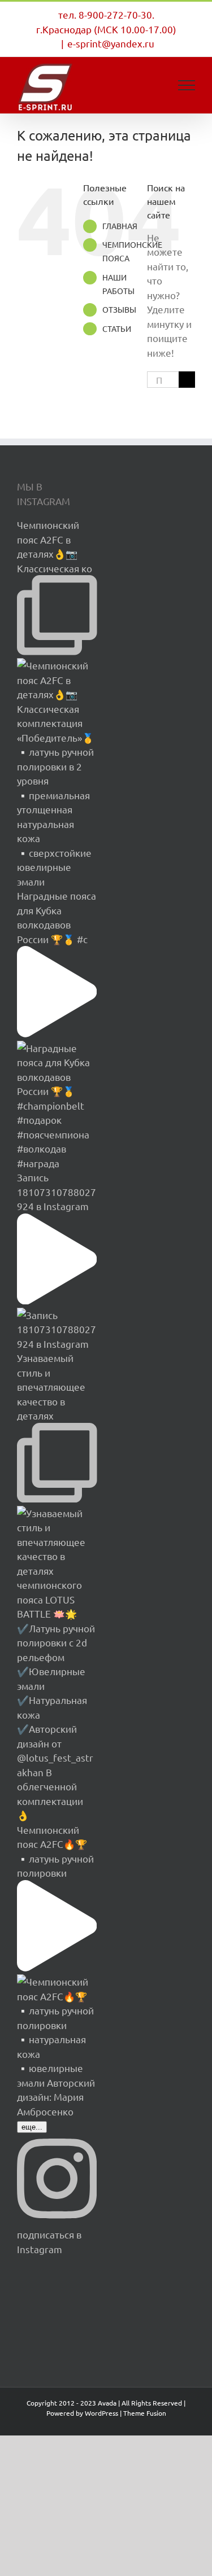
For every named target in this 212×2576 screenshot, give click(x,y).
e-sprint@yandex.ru (111, 43)
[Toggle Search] (148, 85)
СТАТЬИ (117, 328)
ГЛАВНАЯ (120, 226)
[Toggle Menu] (187, 85)
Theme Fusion (145, 2413)
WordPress (101, 2413)
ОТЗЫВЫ (119, 309)
